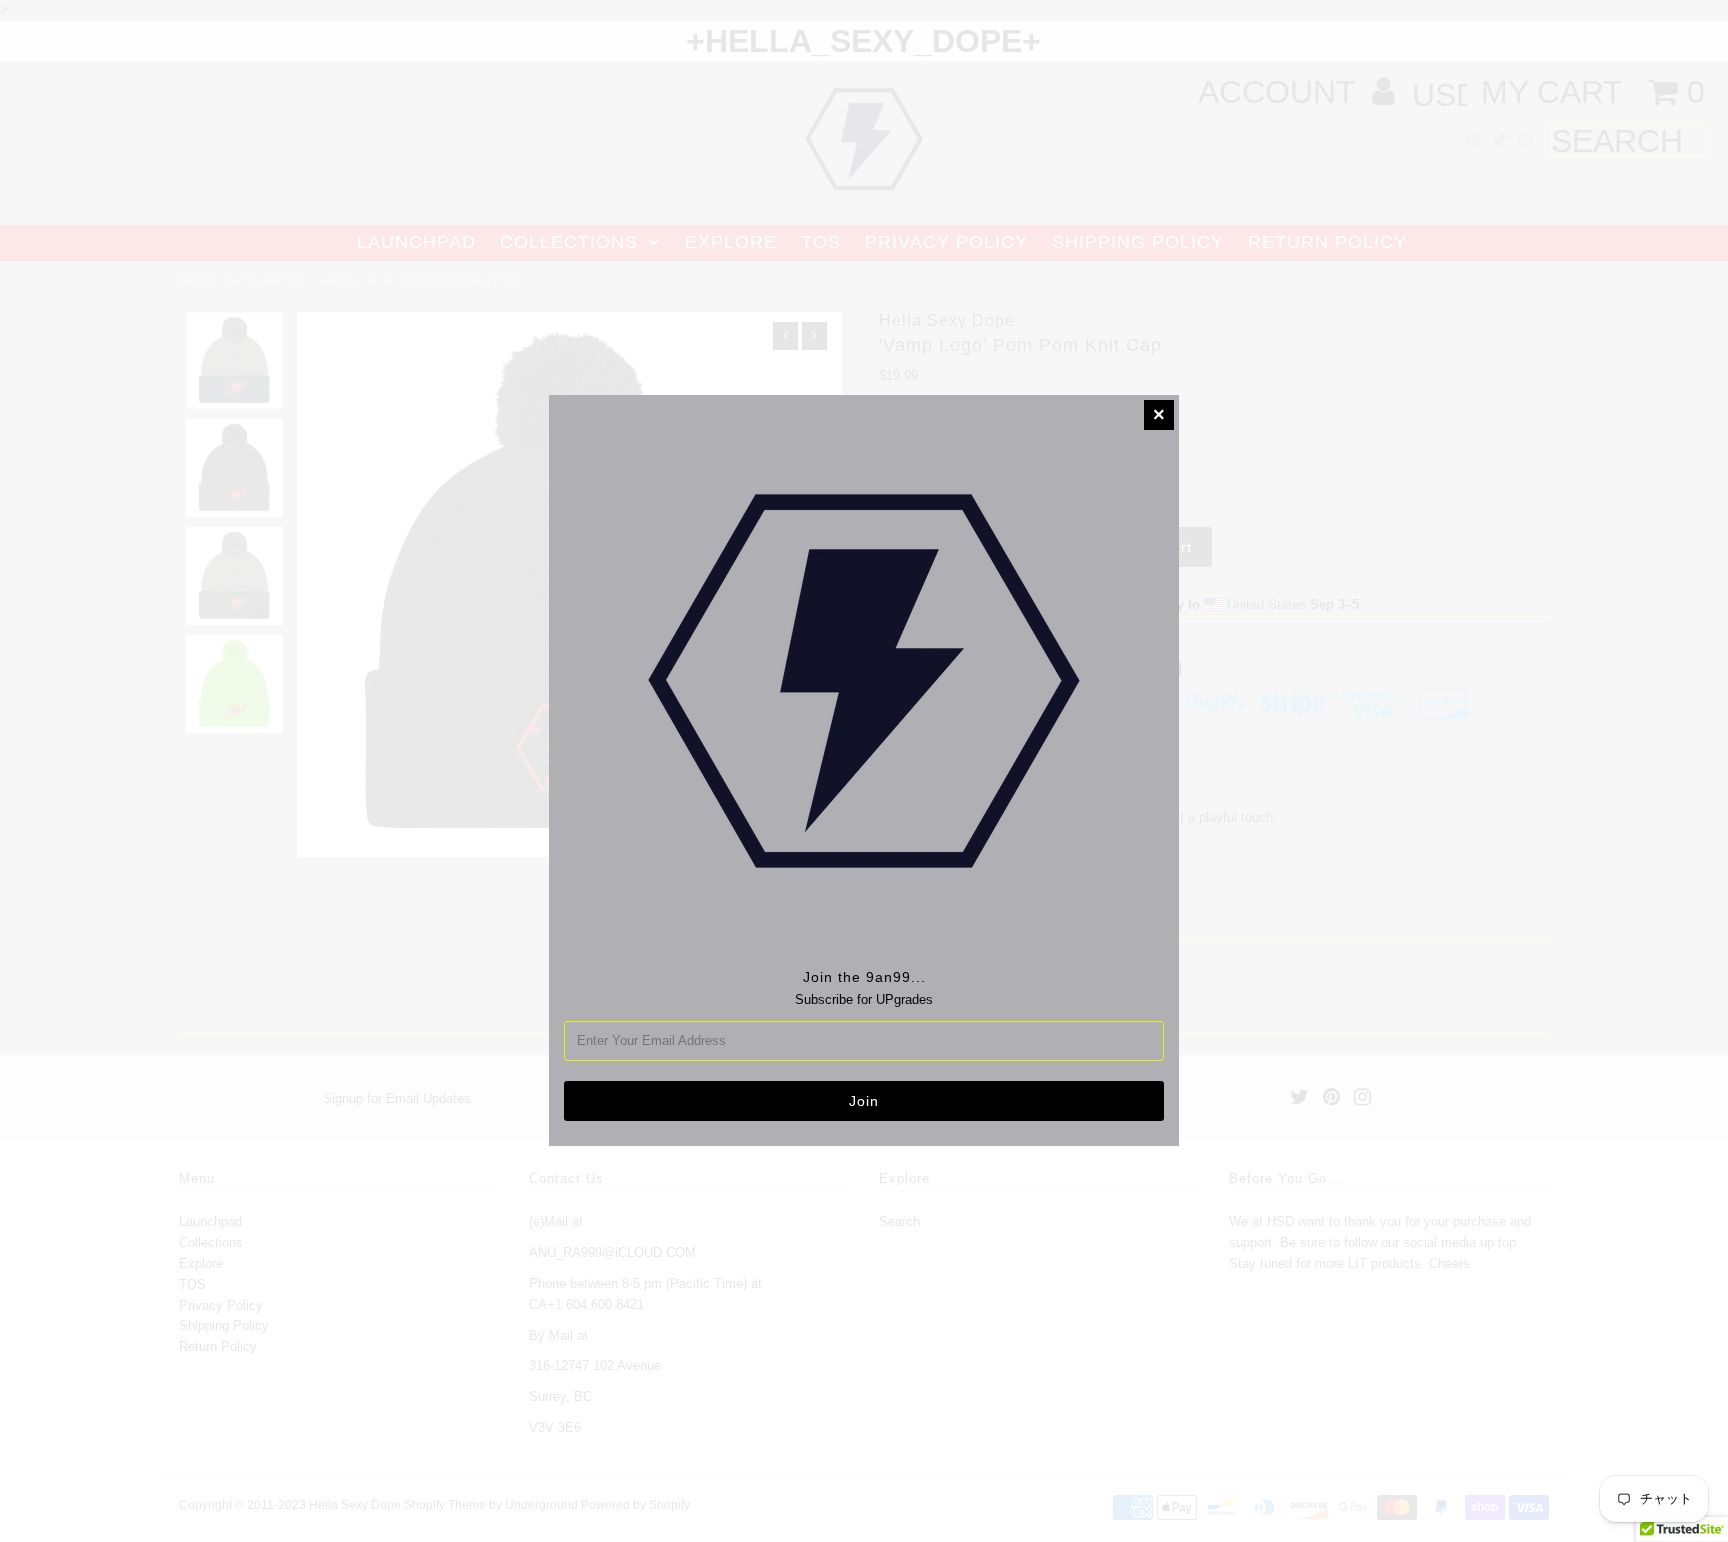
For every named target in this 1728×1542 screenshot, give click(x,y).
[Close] (1159, 415)
